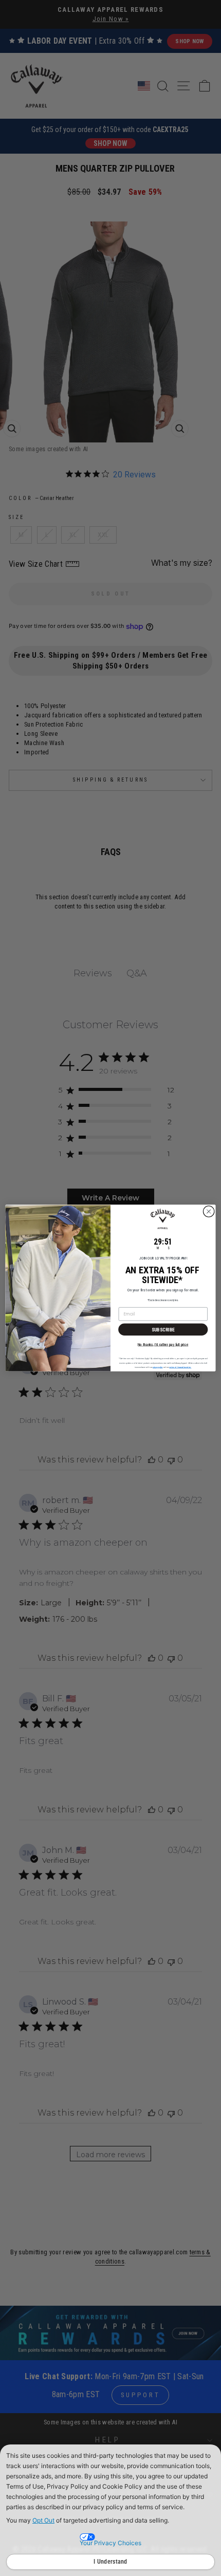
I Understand (110, 2562)
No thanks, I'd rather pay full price (163, 1344)
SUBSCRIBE (163, 1329)
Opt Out (43, 2520)
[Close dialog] (209, 1211)
